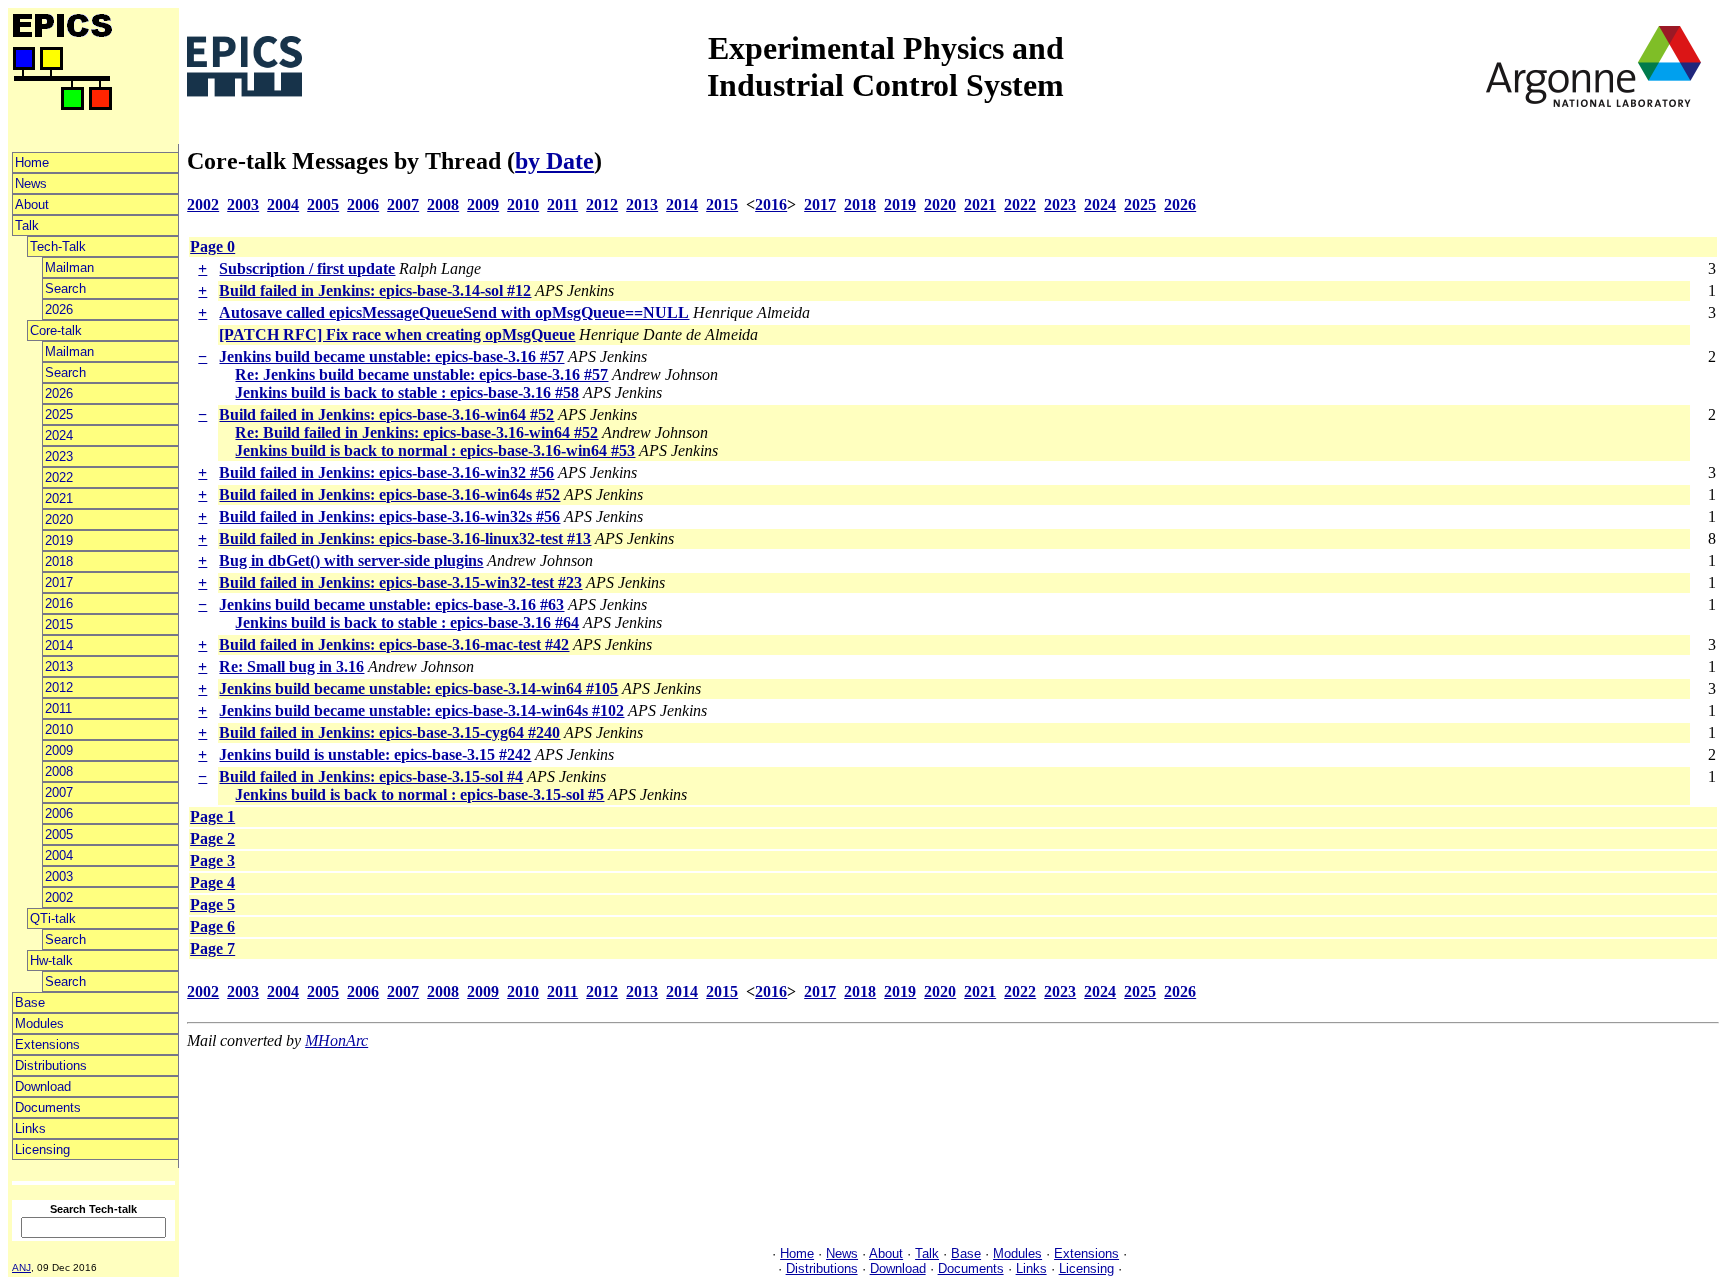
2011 (58, 708)
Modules (39, 1023)
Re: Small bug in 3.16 (291, 666)
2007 (59, 792)
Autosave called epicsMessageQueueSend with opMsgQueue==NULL (454, 312)
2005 (59, 834)
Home (32, 162)
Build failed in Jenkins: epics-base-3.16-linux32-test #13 (405, 538)
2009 (59, 750)
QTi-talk (53, 918)
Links (30, 1128)
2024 (59, 435)
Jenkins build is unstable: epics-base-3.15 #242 (375, 754)
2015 (59, 624)
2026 (59, 309)
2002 (59, 897)
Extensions (47, 1044)
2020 (59, 519)
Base (30, 1002)
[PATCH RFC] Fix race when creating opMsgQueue (397, 334)
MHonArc (336, 1040)
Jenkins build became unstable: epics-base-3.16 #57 (391, 356)
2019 (59, 540)
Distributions (51, 1065)
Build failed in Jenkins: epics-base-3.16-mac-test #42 (394, 644)
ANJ (21, 1267)
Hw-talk (51, 960)
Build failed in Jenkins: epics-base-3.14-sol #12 (375, 290)
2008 (59, 771)
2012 (59, 687)
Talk (27, 225)
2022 (59, 477)
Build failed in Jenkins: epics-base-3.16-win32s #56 (389, 516)
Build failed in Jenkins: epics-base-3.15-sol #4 (371, 776)
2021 (59, 498)
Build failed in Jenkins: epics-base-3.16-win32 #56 (386, 472)
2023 (59, 456)
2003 (59, 876)
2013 (59, 666)
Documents (48, 1107)
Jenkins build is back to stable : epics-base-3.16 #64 (407, 622)
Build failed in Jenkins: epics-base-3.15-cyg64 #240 (389, 732)
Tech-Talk (58, 246)
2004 (59, 855)
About (32, 204)
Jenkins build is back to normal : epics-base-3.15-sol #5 (419, 794)
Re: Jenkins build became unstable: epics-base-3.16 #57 (421, 374)
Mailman (69, 267)
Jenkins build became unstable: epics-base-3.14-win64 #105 (418, 688)
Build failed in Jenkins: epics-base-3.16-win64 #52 (386, 414)
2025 (59, 414)
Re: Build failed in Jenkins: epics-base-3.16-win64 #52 (416, 432)
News (31, 183)
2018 (59, 561)
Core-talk (56, 330)
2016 (59, 603)
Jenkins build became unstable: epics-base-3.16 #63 (391, 604)
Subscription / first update (307, 268)
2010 (59, 729)
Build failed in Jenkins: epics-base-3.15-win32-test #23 (400, 582)
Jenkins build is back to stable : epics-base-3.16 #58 (407, 392)
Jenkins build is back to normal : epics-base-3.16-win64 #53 (435, 450)
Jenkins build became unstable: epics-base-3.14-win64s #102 (421, 710)
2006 (59, 813)
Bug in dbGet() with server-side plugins (351, 560)
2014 (59, 645)
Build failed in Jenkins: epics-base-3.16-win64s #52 (389, 494)
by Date (554, 161)
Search (65, 288)
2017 (59, 582)
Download (43, 1086)
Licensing (42, 1149)
